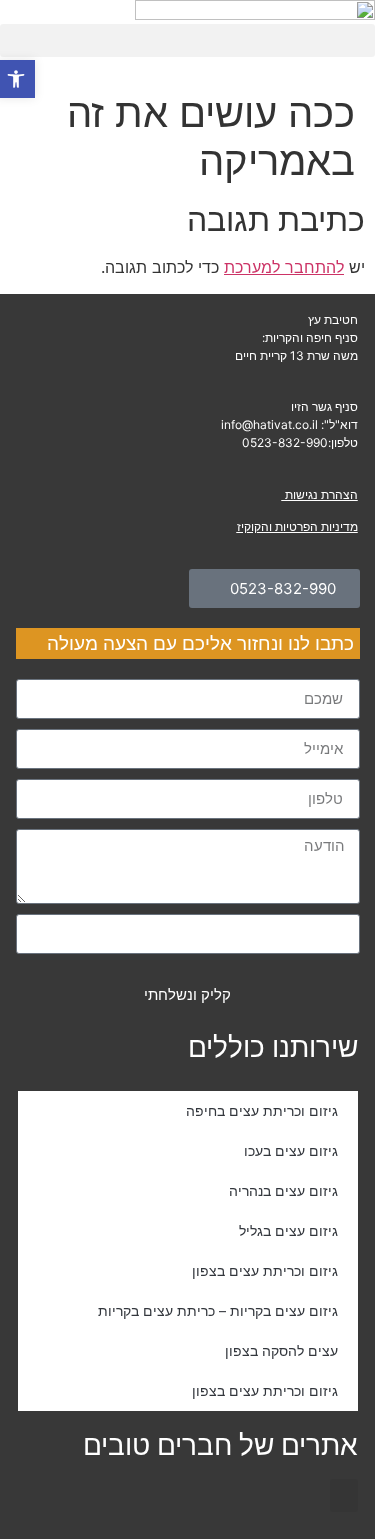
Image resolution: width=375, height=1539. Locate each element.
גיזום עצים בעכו (291, 1150)
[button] (344, 1495)
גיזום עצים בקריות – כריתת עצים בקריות (218, 1310)
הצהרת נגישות (320, 494)
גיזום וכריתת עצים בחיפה (262, 1110)
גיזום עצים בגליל (288, 1230)
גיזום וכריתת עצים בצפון (265, 1270)
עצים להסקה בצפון (281, 1350)
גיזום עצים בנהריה (283, 1190)
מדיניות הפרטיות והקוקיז (297, 526)
